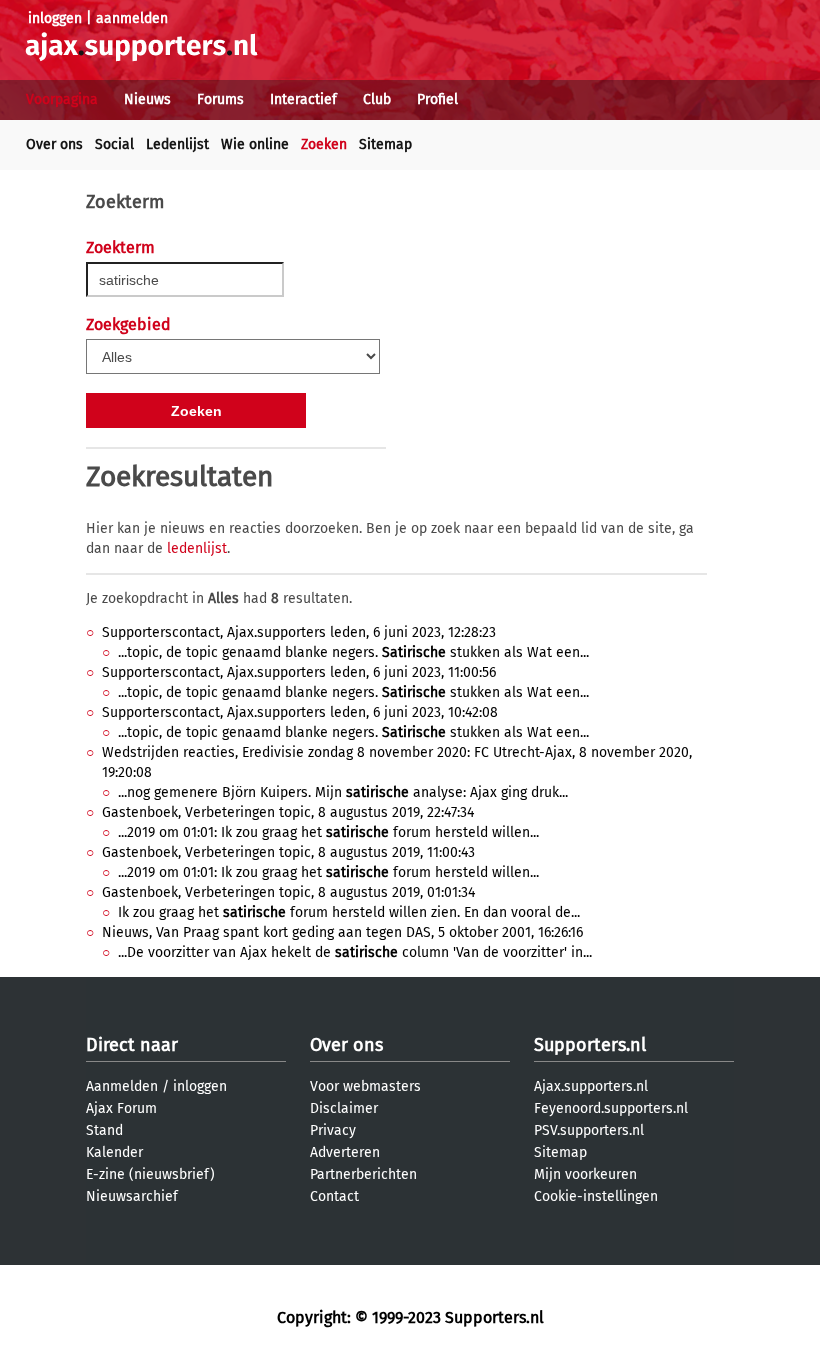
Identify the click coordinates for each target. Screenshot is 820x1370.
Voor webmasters (365, 1086)
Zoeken (324, 144)
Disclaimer (344, 1108)
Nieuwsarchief (132, 1196)
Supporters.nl (590, 1045)
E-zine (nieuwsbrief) (150, 1174)
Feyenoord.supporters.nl (611, 1108)
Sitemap (385, 144)
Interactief (303, 99)
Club (377, 99)
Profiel (437, 99)
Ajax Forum (121, 1108)
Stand (104, 1130)
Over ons (54, 144)
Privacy (333, 1130)
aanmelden (132, 18)
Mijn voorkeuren (585, 1174)
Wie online (255, 144)
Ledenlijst (177, 144)
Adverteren (345, 1152)
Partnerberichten (363, 1174)
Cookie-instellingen (596, 1196)
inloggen (55, 18)
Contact (334, 1196)
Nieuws (147, 99)
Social (114, 144)
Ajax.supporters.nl (591, 1086)
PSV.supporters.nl (589, 1130)
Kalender (114, 1152)
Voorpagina (62, 99)
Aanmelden (122, 1086)
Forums (220, 99)
